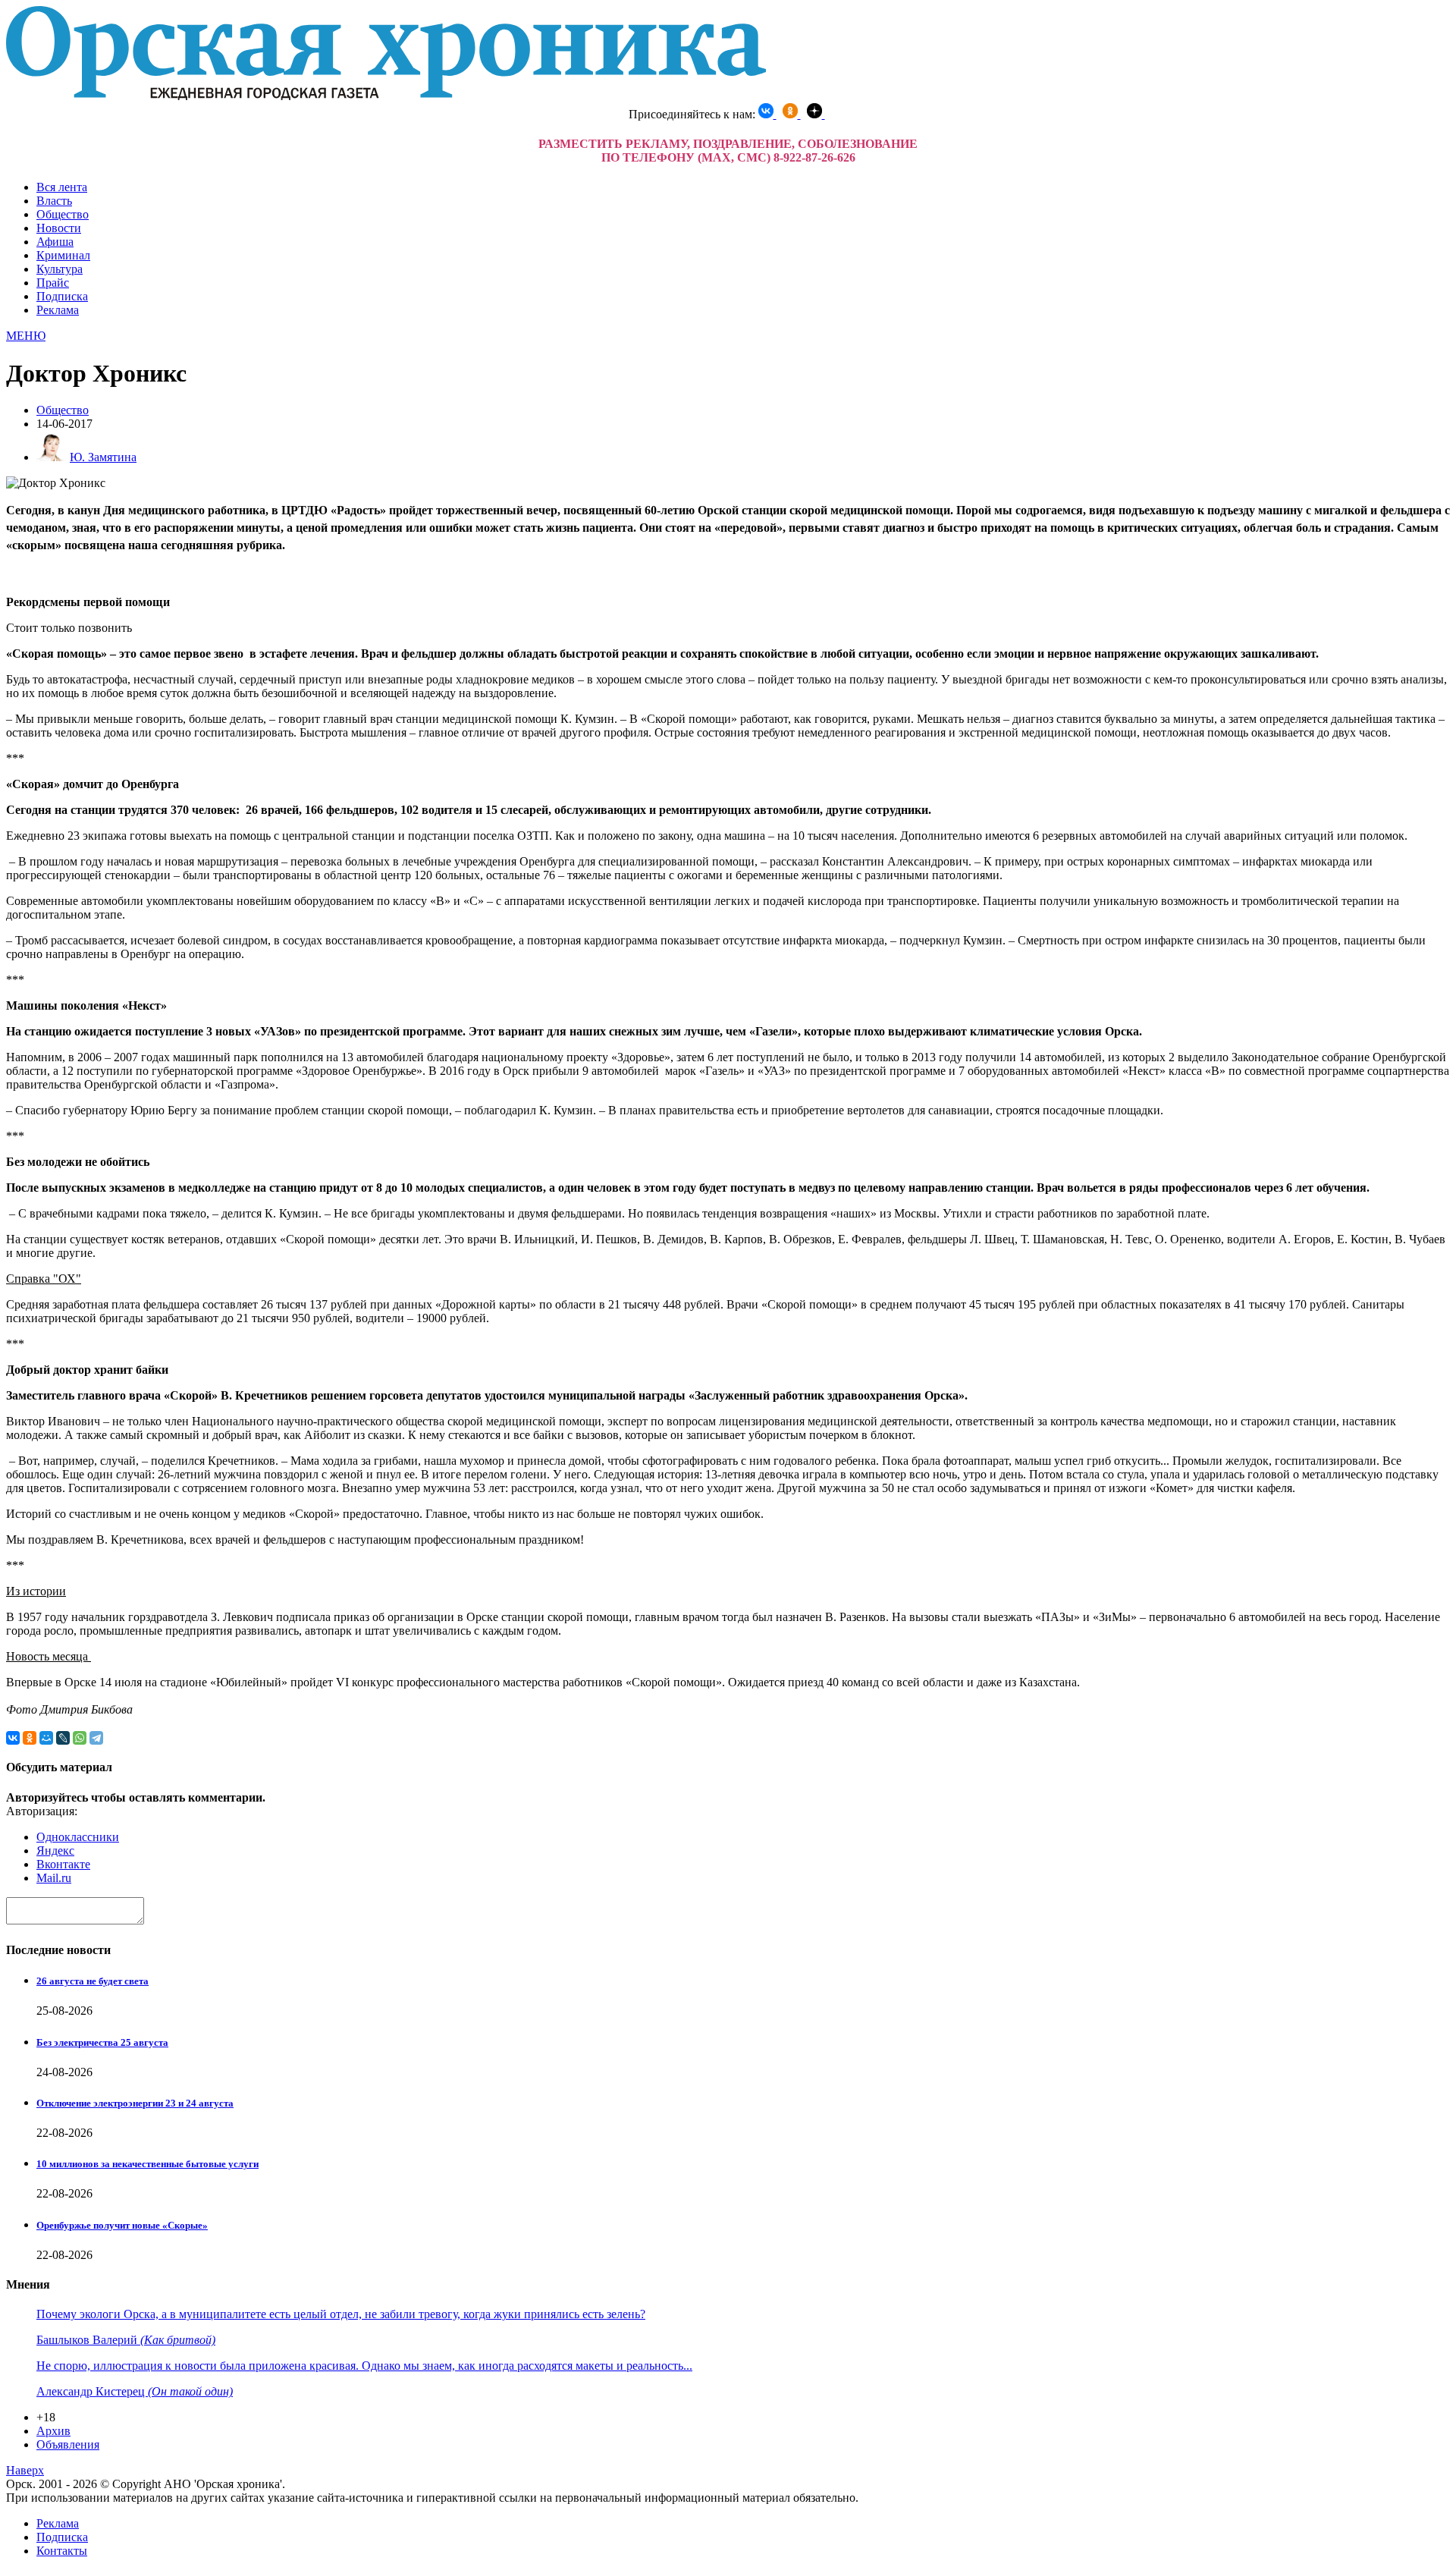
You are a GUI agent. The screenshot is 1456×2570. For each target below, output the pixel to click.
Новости (59, 228)
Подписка (62, 296)
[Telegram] (96, 1738)
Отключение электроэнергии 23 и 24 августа (135, 2103)
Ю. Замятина (103, 457)
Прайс (53, 283)
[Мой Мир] (46, 1738)
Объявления (68, 2444)
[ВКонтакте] (13, 1738)
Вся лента (62, 187)
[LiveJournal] (63, 1738)
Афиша (55, 242)
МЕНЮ (26, 336)
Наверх (25, 2470)
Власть (54, 201)
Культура (60, 269)
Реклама (58, 310)
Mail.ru (54, 1878)
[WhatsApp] (80, 1738)
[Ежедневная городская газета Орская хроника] (386, 96)
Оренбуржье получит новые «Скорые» (122, 2225)
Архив (53, 2431)
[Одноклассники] (30, 1738)
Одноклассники (78, 1837)
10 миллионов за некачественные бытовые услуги (147, 2164)
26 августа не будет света (93, 1981)
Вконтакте (63, 1864)
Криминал (63, 255)
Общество (63, 214)
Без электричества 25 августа (102, 2042)
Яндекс (55, 1851)
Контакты (62, 2551)
